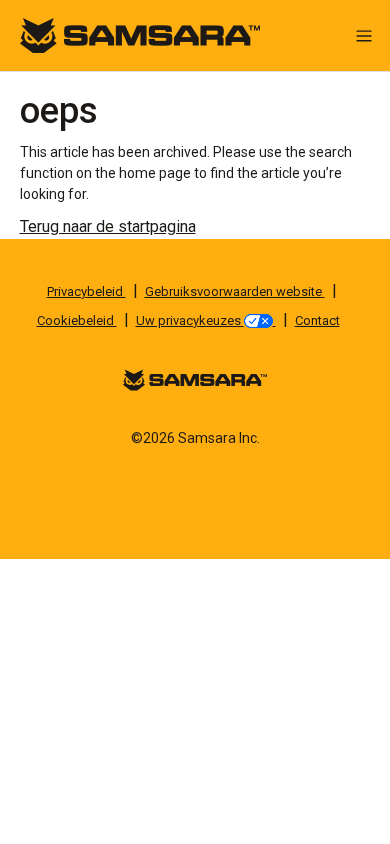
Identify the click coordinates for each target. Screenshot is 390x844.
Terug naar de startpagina (108, 226)
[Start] (140, 34)
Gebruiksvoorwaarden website (235, 291)
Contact (317, 320)
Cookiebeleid (77, 320)
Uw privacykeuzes (190, 320)
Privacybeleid (86, 291)
